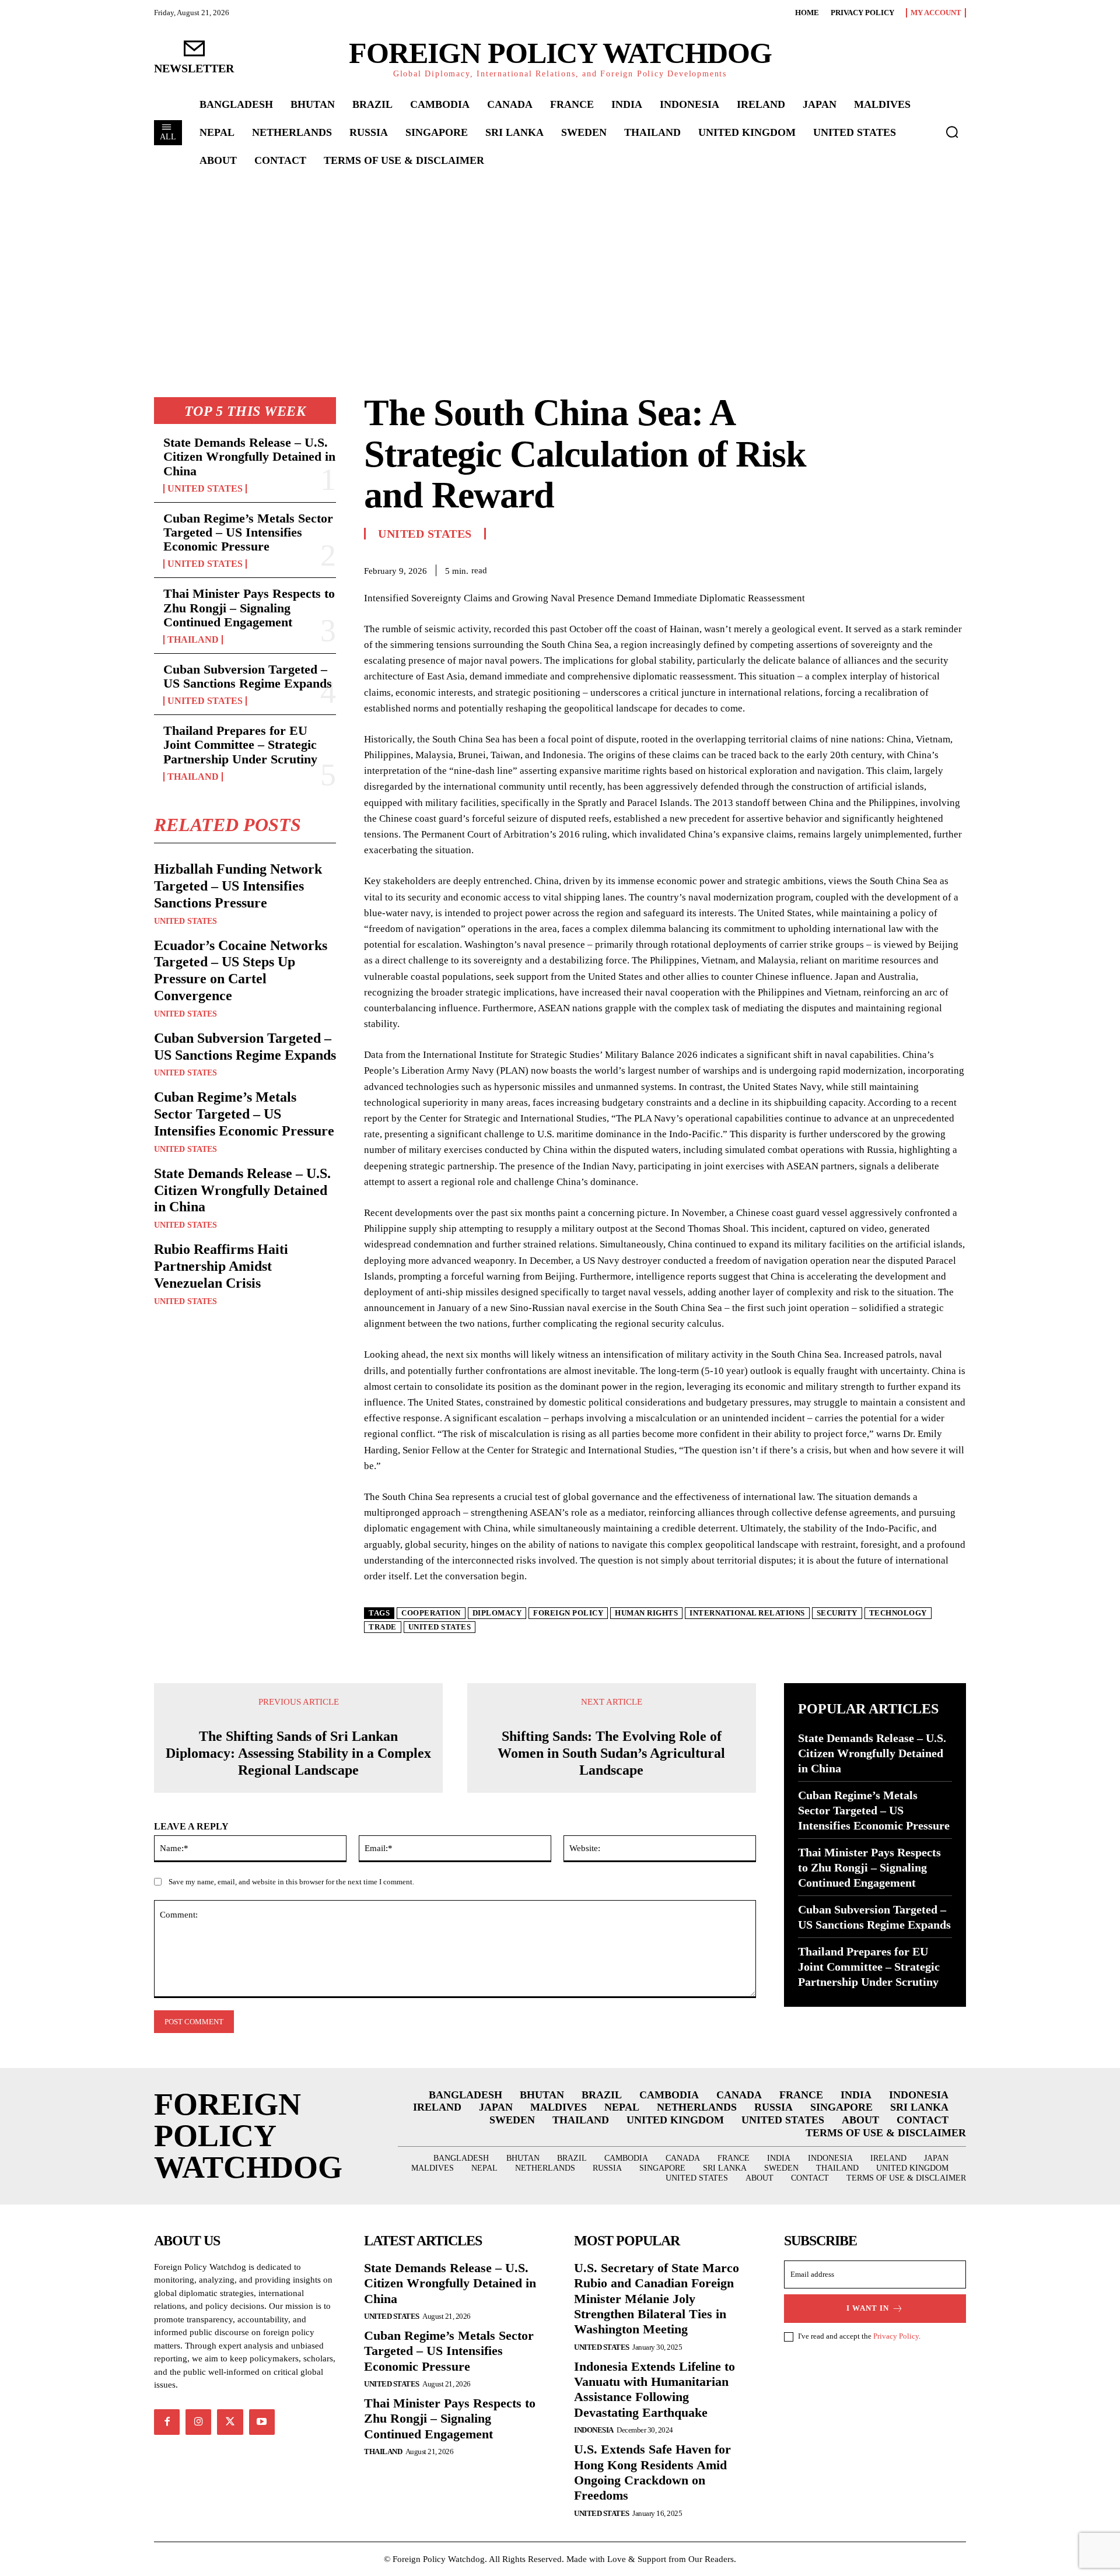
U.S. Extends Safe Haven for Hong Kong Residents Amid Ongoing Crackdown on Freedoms (652, 2472)
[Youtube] (262, 2422)
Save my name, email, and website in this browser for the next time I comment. (291, 1882)
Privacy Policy (896, 2336)
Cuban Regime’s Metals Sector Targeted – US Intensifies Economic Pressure (248, 532)
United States (205, 489)
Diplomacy (497, 1613)
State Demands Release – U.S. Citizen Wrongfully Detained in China (249, 456)
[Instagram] (198, 2422)
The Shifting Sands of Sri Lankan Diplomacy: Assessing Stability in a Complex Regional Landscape (298, 1753)
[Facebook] (874, 569)
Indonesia (594, 2430)
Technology (898, 1613)
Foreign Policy (568, 1613)
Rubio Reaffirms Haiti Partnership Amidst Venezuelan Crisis (221, 1266)
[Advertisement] (560, 263)
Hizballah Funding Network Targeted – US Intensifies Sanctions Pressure (238, 886)
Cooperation (431, 1613)
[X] (901, 569)
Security (837, 1613)
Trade (383, 1627)
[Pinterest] (928, 569)
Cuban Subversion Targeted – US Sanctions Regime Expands (248, 676)
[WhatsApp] (954, 569)
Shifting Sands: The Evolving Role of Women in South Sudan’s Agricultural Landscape (611, 1753)
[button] (952, 132)
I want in (868, 2308)
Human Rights (646, 1613)
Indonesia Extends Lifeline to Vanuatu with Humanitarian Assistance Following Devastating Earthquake (654, 2389)
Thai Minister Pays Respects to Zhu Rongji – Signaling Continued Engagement (249, 607)
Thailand (193, 640)
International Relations (747, 1613)
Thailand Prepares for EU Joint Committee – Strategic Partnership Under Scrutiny (240, 744)
